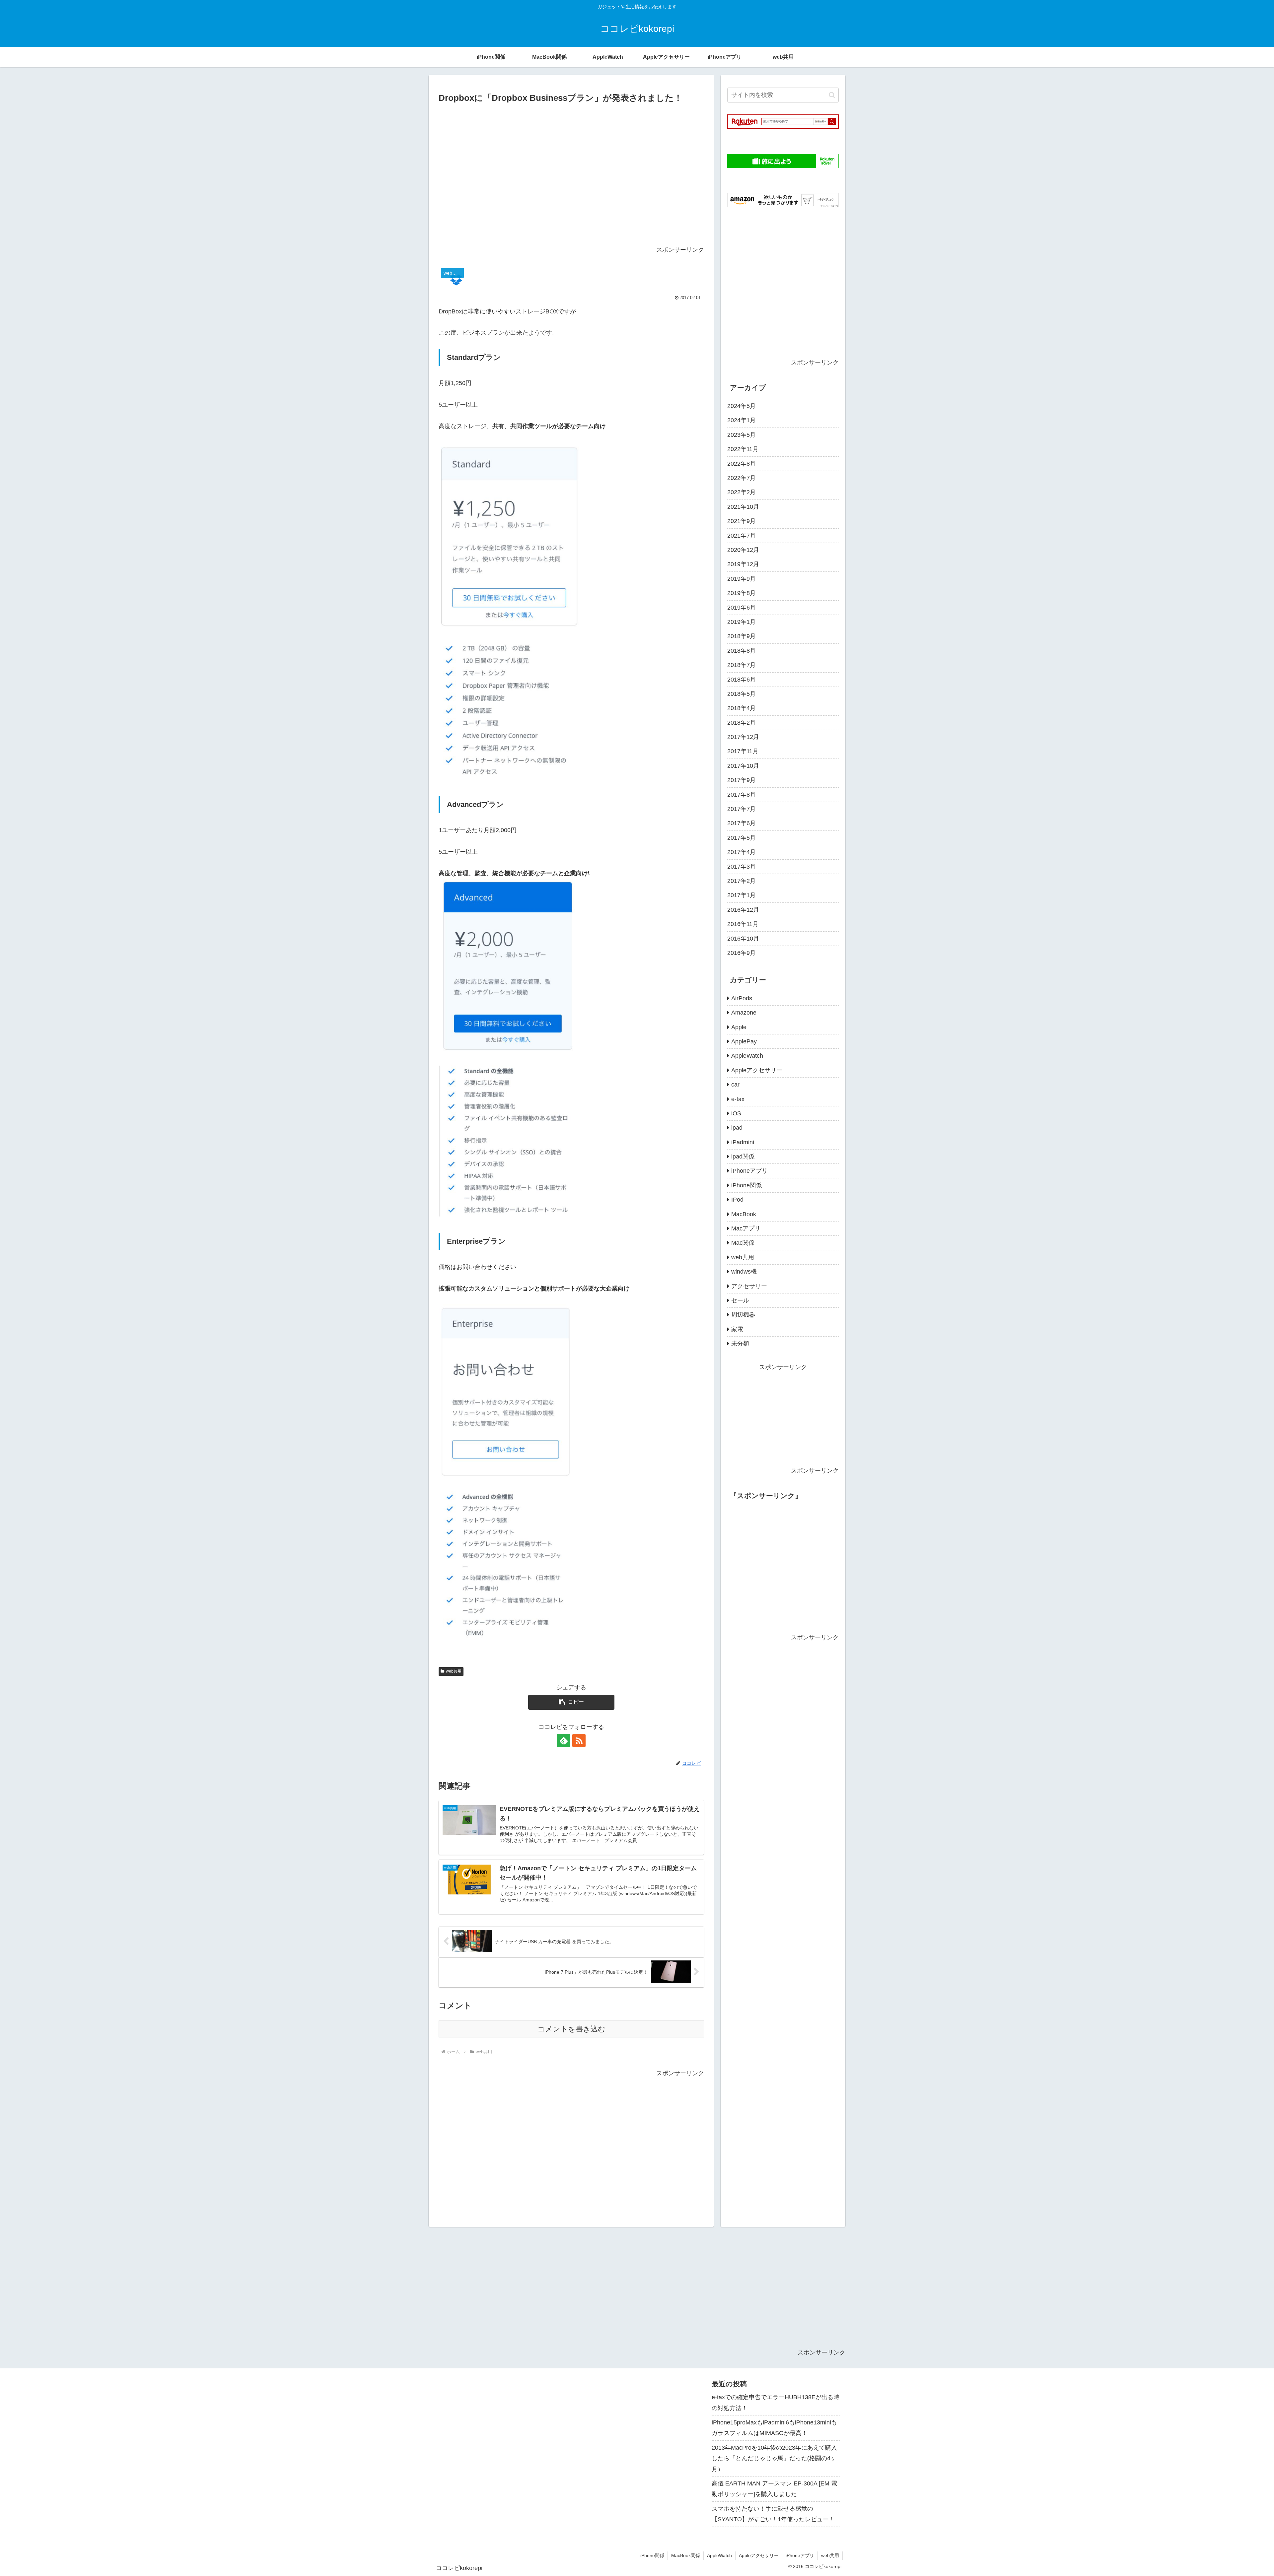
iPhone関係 (652, 2555)
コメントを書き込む (571, 2029)
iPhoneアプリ (800, 2555)
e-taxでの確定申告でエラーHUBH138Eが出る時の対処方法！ (776, 2403)
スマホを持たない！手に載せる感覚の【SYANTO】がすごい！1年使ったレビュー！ (773, 2514)
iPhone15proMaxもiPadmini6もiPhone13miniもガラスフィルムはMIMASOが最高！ (774, 2428)
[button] (571, 1702)
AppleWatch (719, 2555)
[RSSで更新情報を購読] (579, 1741)
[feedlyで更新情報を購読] (564, 1741)
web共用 (454, 1671)
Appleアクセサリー (759, 2555)
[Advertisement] (571, 177)
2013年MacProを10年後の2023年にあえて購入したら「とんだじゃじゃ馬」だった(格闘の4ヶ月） (774, 2458)
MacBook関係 (686, 2555)
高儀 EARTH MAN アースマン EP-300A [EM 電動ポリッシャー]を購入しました (774, 2489)
